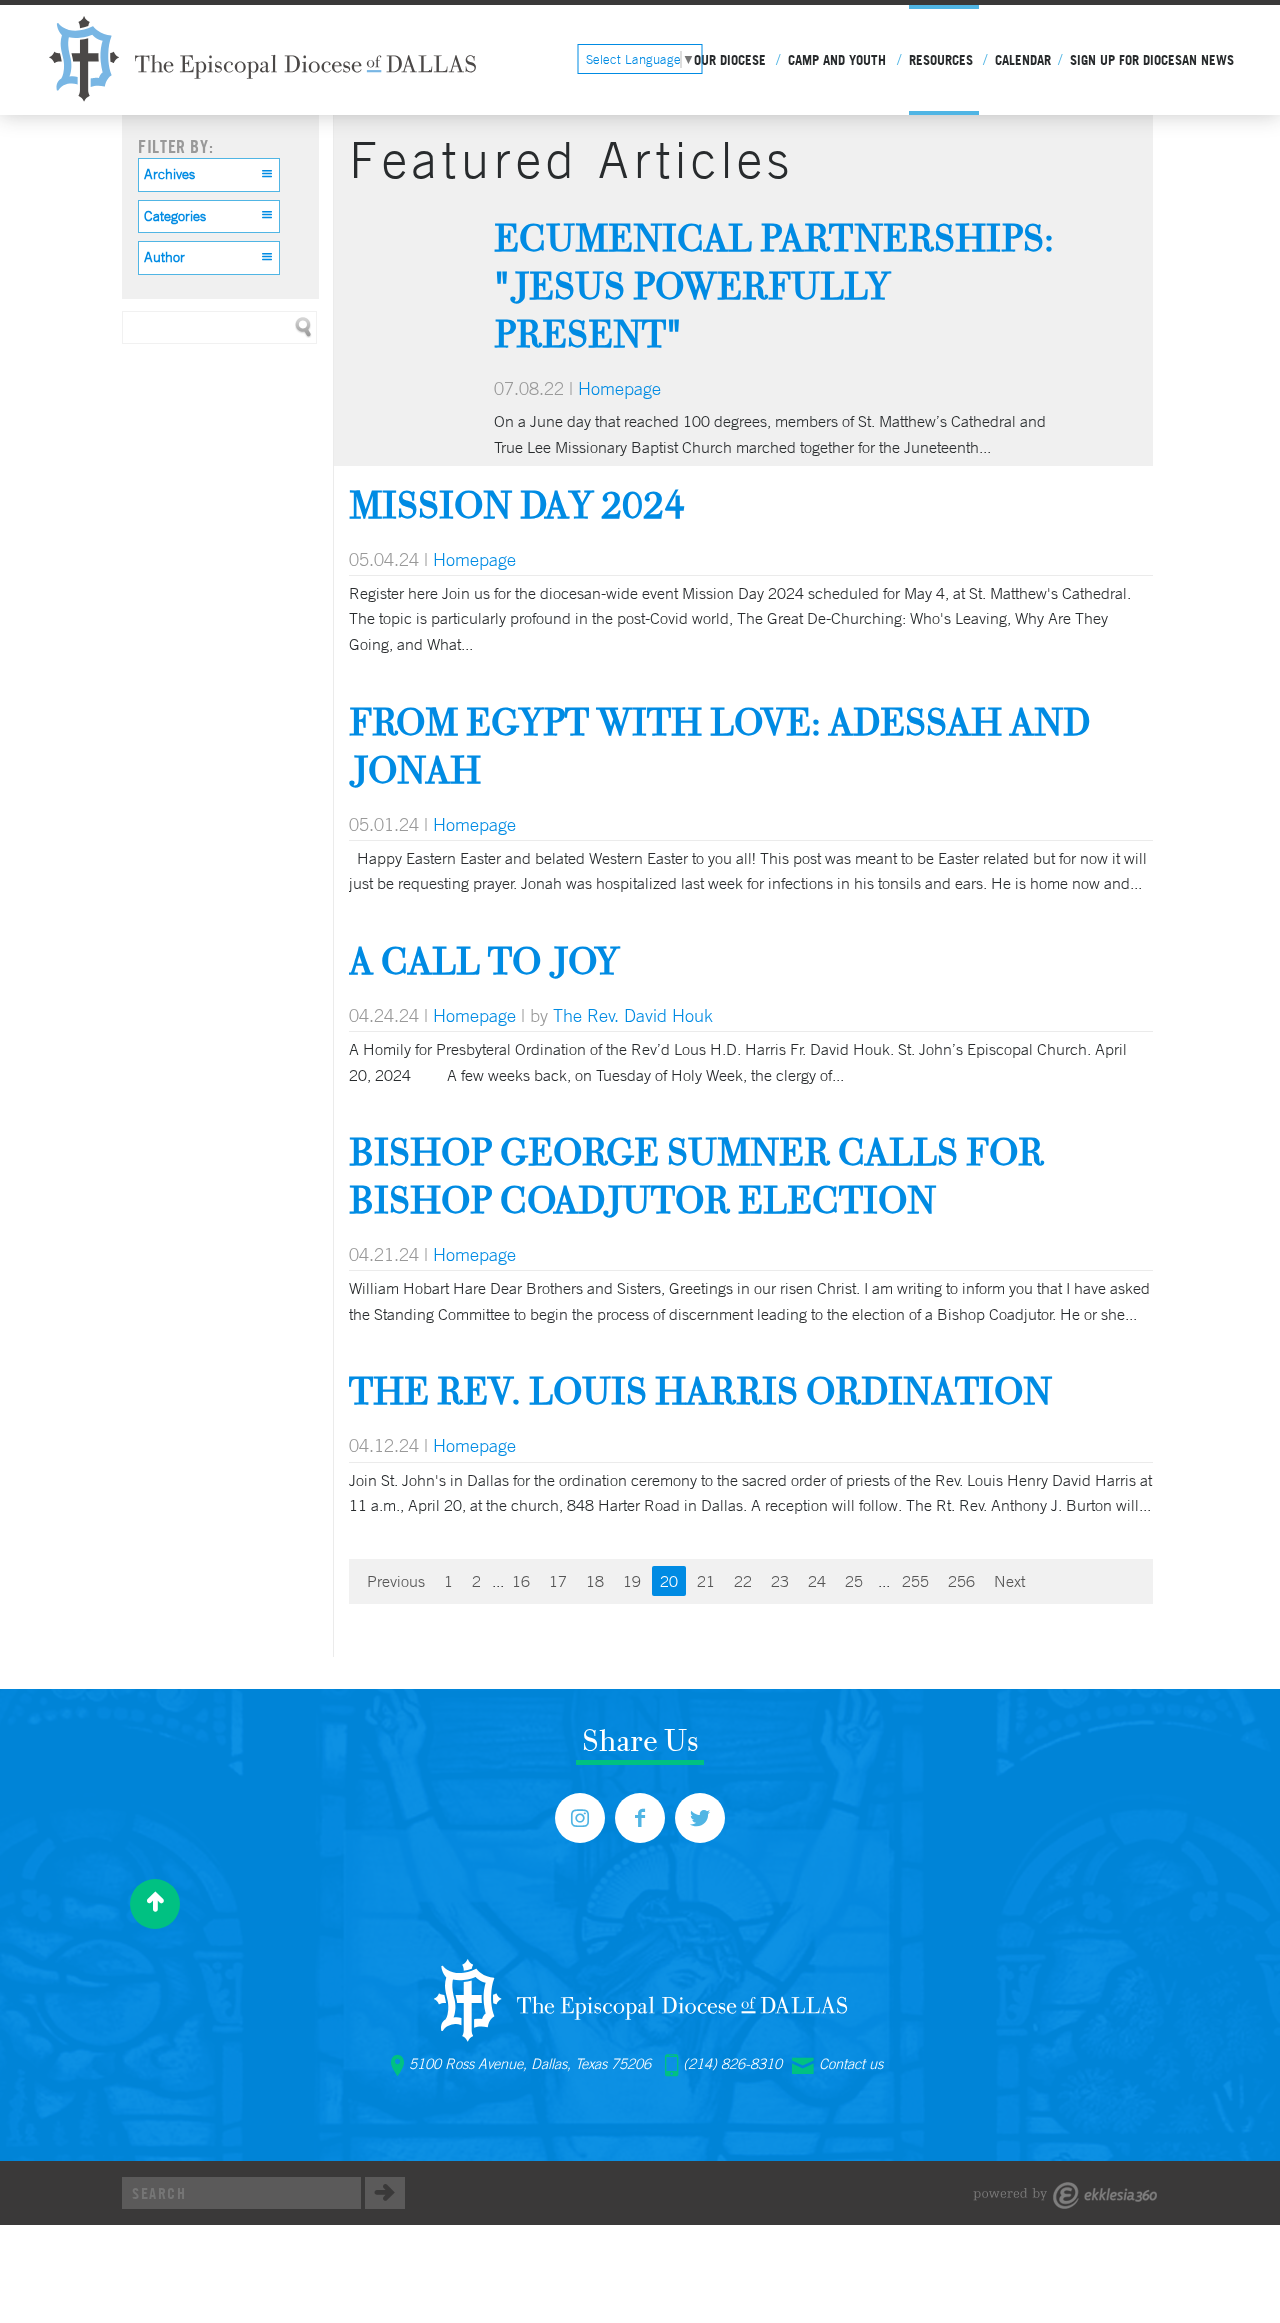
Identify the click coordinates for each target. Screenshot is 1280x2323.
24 (817, 1581)
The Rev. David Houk (633, 1015)
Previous (396, 1581)
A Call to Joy (484, 960)
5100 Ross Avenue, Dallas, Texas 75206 (530, 2064)
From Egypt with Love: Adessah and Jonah (719, 745)
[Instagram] (580, 1818)
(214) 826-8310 (732, 2064)
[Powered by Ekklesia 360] (1065, 2195)
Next (1009, 1581)
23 (780, 1581)
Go (385, 2193)
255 (915, 1581)
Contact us (851, 2064)
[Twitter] (700, 1818)
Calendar (1023, 60)
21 (706, 1581)
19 (632, 1581)
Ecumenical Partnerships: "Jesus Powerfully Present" (774, 285)
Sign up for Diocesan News (1152, 60)
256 (961, 1581)
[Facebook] (640, 1818)
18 (595, 1581)
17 (558, 1581)
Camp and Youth (837, 60)
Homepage (619, 388)
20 (669, 1581)
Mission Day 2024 (517, 504)
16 (521, 1581)
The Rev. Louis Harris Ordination (700, 1390)
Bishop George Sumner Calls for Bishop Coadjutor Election (696, 1175)
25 (854, 1581)
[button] (209, 175)
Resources (941, 60)
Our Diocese (730, 60)
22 (743, 1581)
